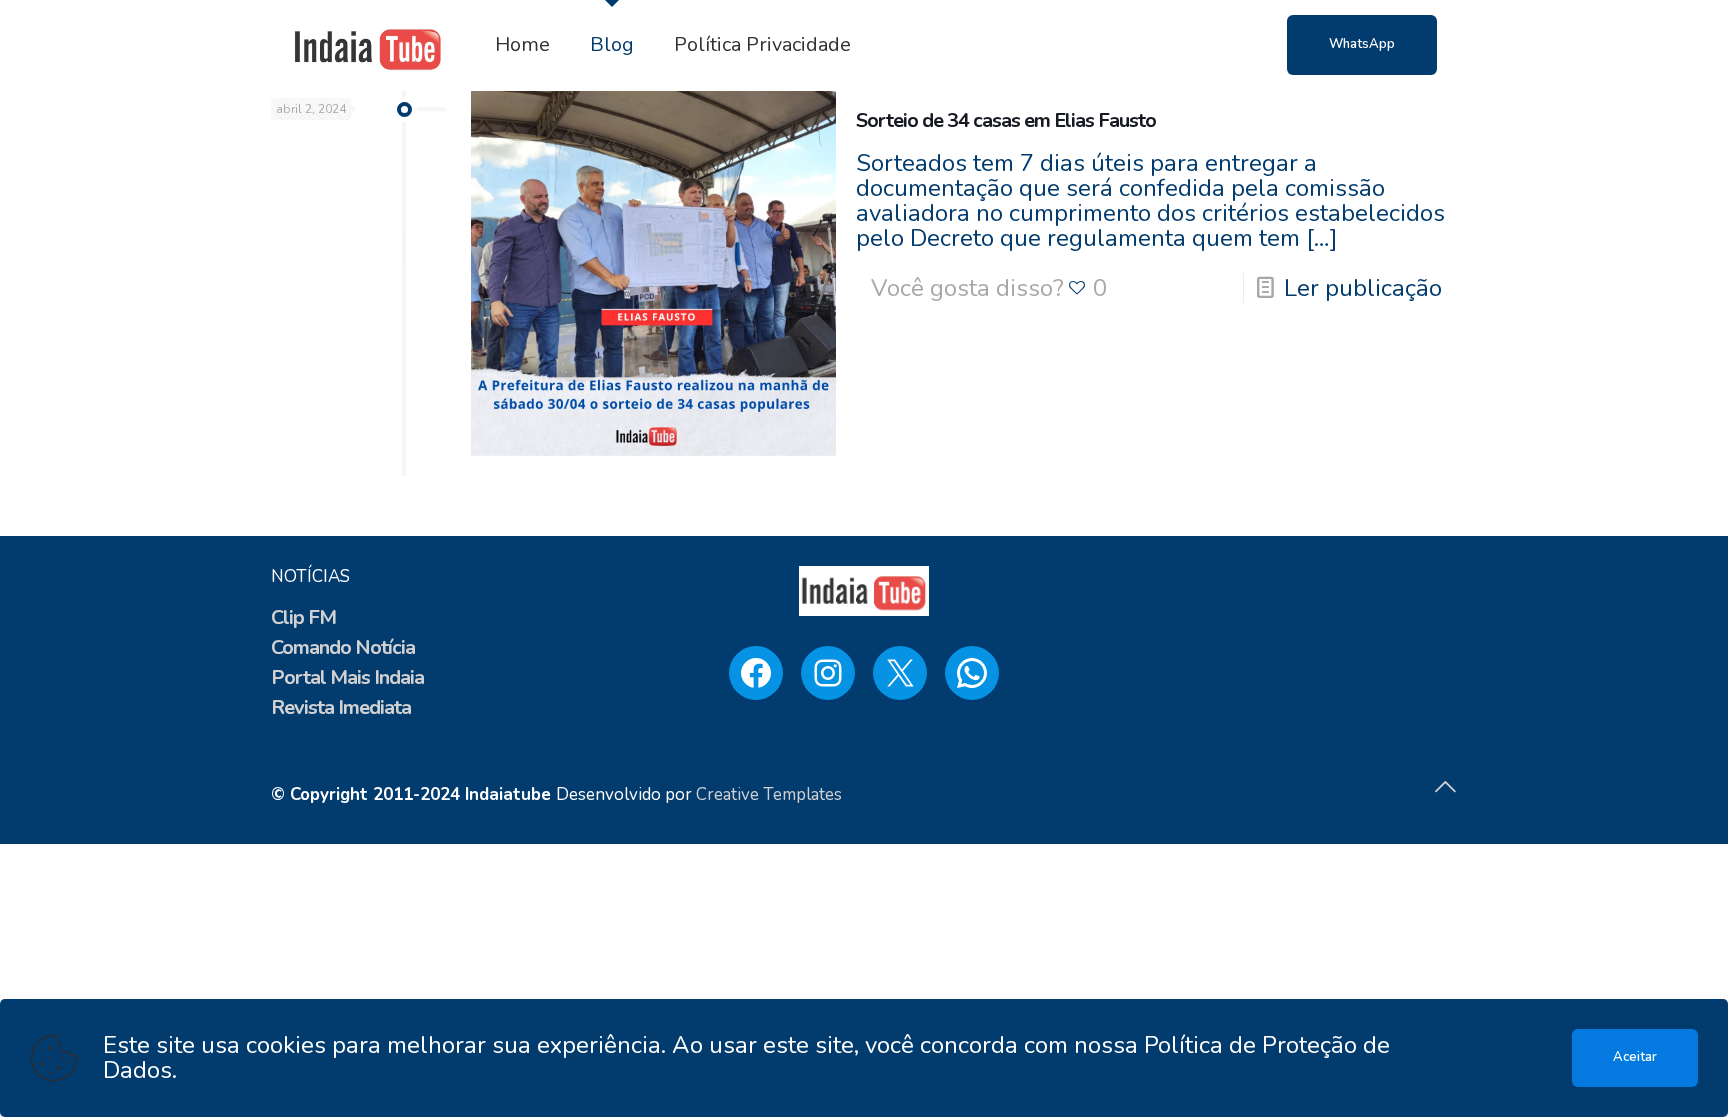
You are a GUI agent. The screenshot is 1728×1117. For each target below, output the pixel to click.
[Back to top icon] (1445, 787)
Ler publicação (1363, 288)
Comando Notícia (343, 647)
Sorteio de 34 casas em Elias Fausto (1006, 120)
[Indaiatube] (368, 45)
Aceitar (1635, 1057)
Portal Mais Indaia (347, 677)
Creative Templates (769, 794)
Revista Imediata (341, 707)
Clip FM (303, 617)
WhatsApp (1362, 44)
